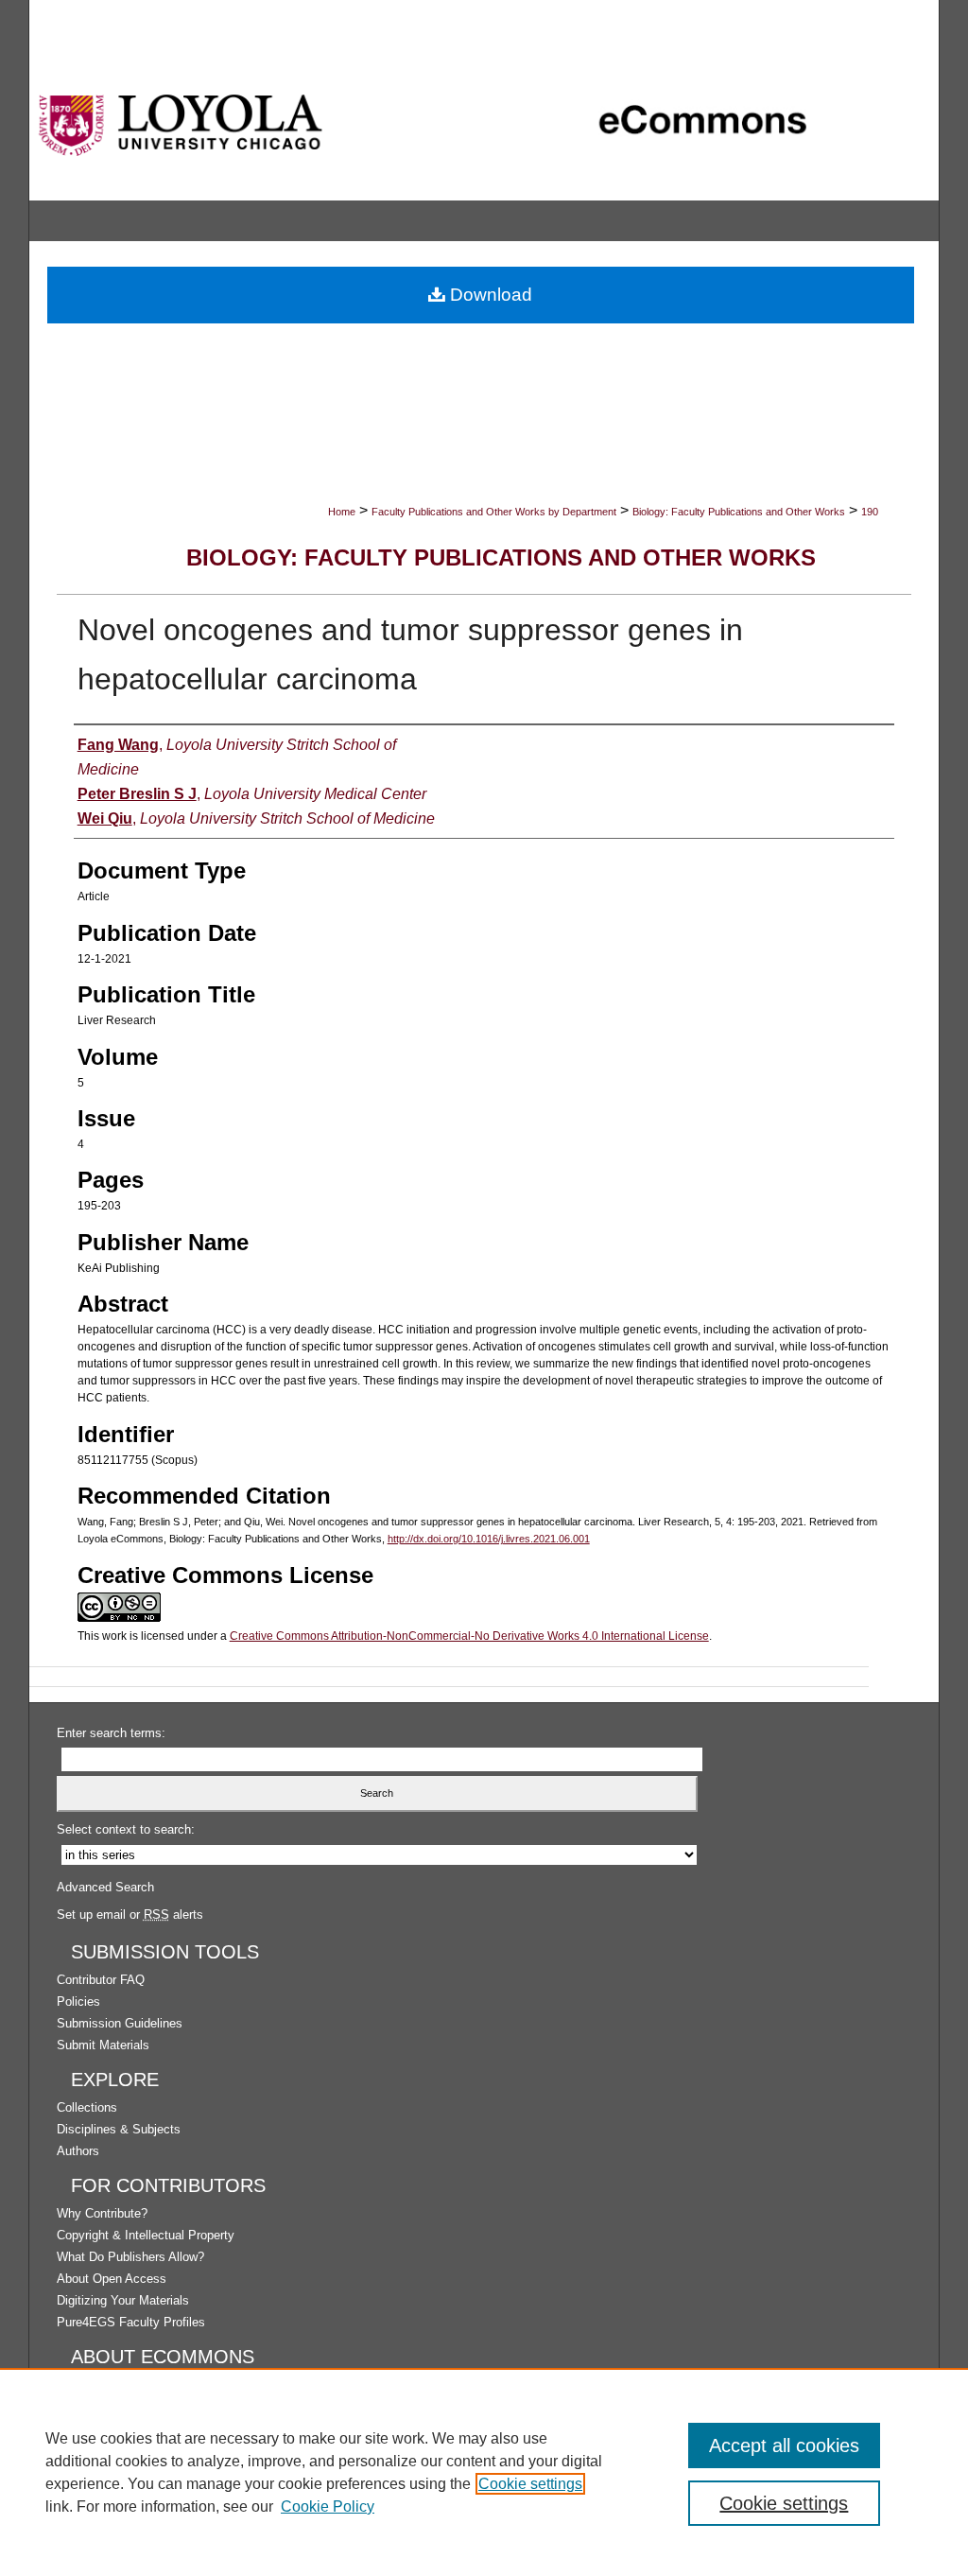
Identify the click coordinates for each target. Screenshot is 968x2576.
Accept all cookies (784, 2445)
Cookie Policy (328, 2506)
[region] (484, 2472)
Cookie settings (530, 2484)
